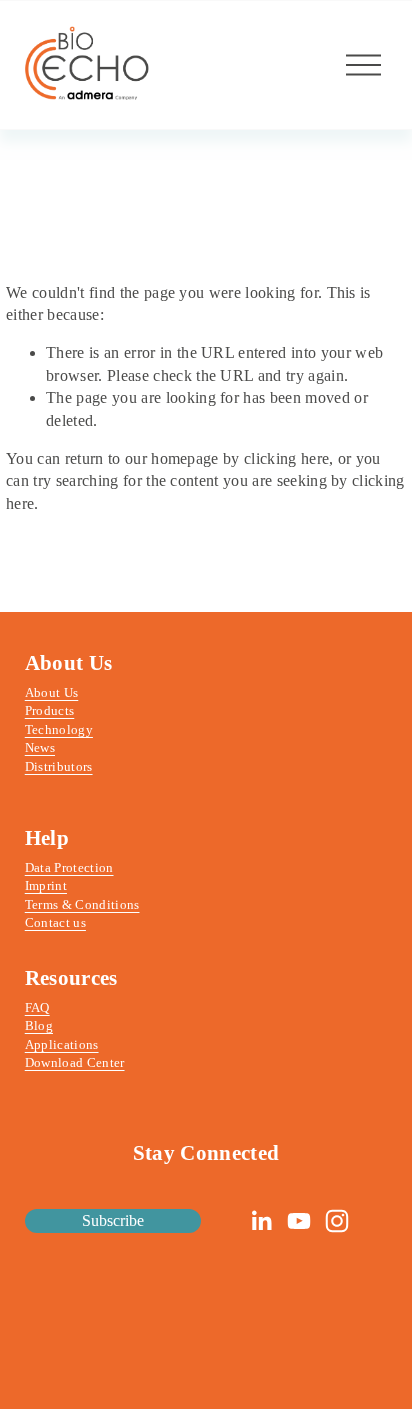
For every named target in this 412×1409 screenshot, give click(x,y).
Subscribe (113, 1220)
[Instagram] (337, 1221)
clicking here (286, 458)
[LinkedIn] (261, 1221)
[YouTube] (299, 1221)
